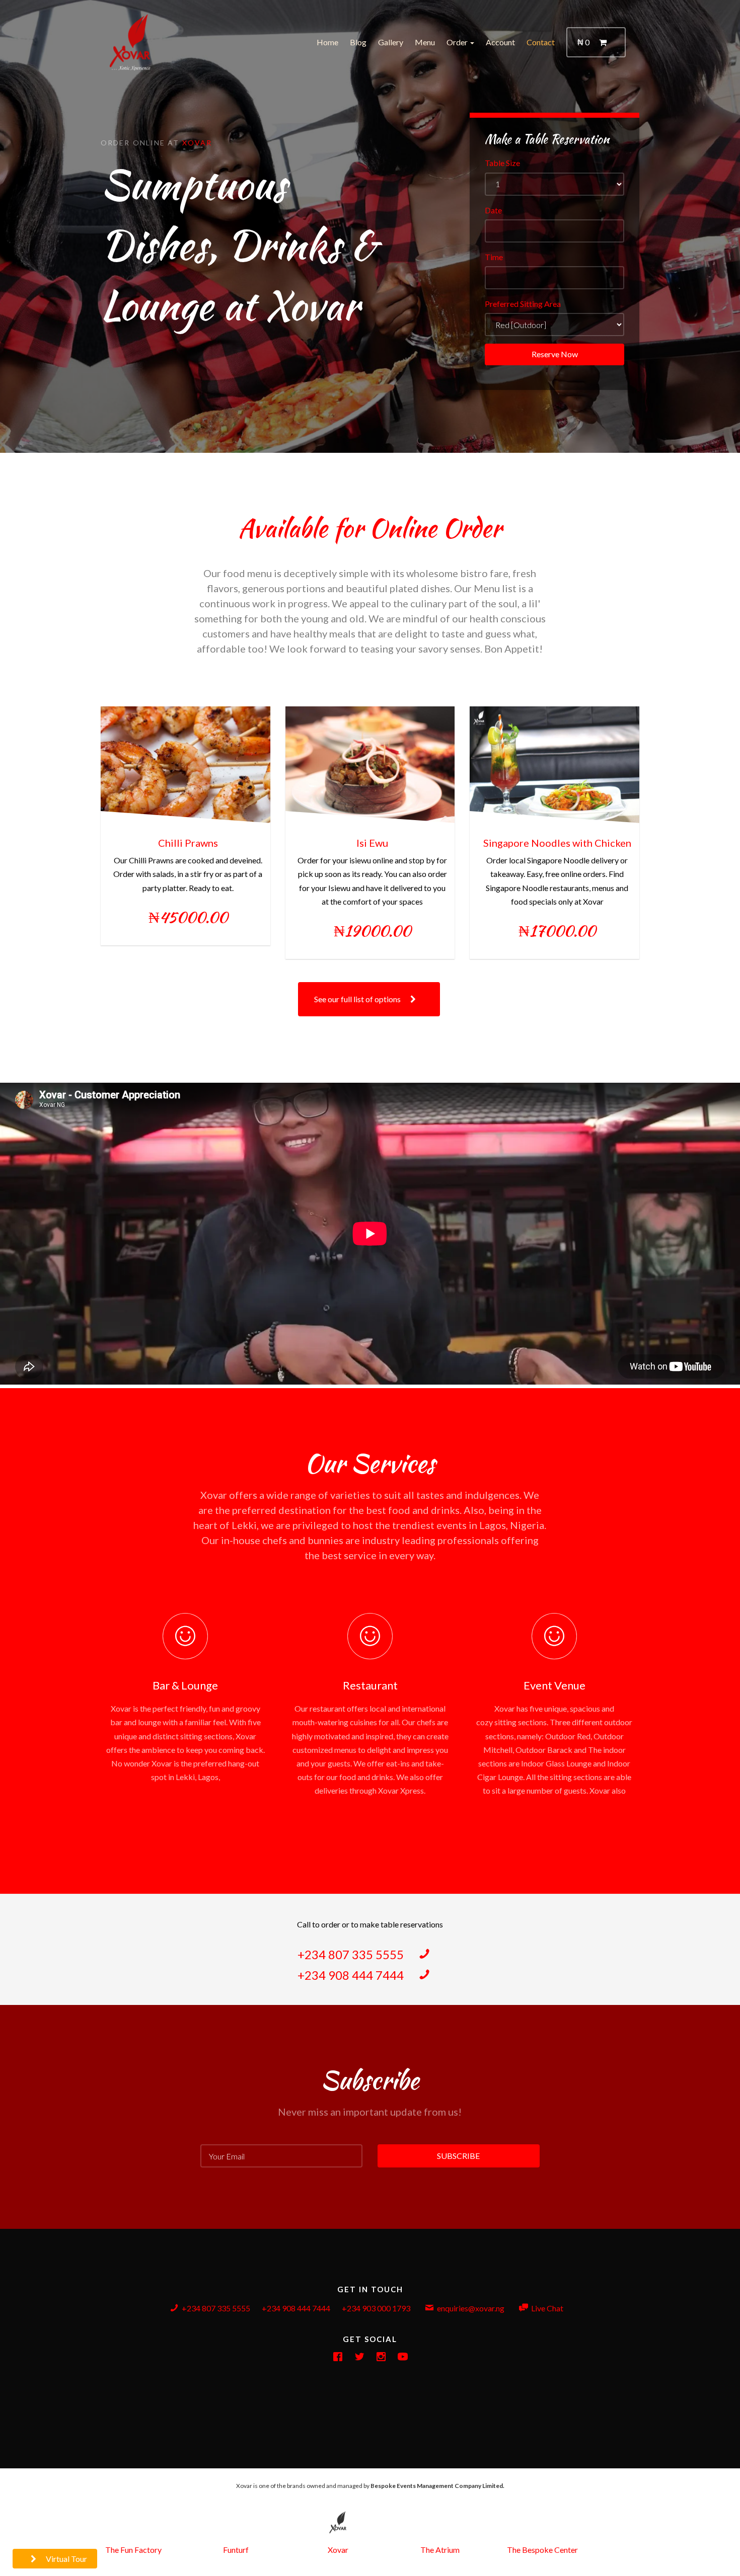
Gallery (391, 42)
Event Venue (554, 1685)
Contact (541, 42)
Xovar (197, 143)
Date (493, 210)
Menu (425, 42)
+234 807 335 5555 (352, 1954)
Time (494, 257)
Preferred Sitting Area (523, 304)
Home (327, 42)
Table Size (502, 163)
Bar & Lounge (185, 1685)
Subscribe (458, 2156)
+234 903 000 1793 (376, 2308)
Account (500, 42)
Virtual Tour (66, 2559)
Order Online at (141, 143)
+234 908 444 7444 (352, 1975)
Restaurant (370, 1685)
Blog (358, 42)
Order (458, 42)
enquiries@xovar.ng (471, 2308)
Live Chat (547, 2308)
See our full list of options (358, 999)
